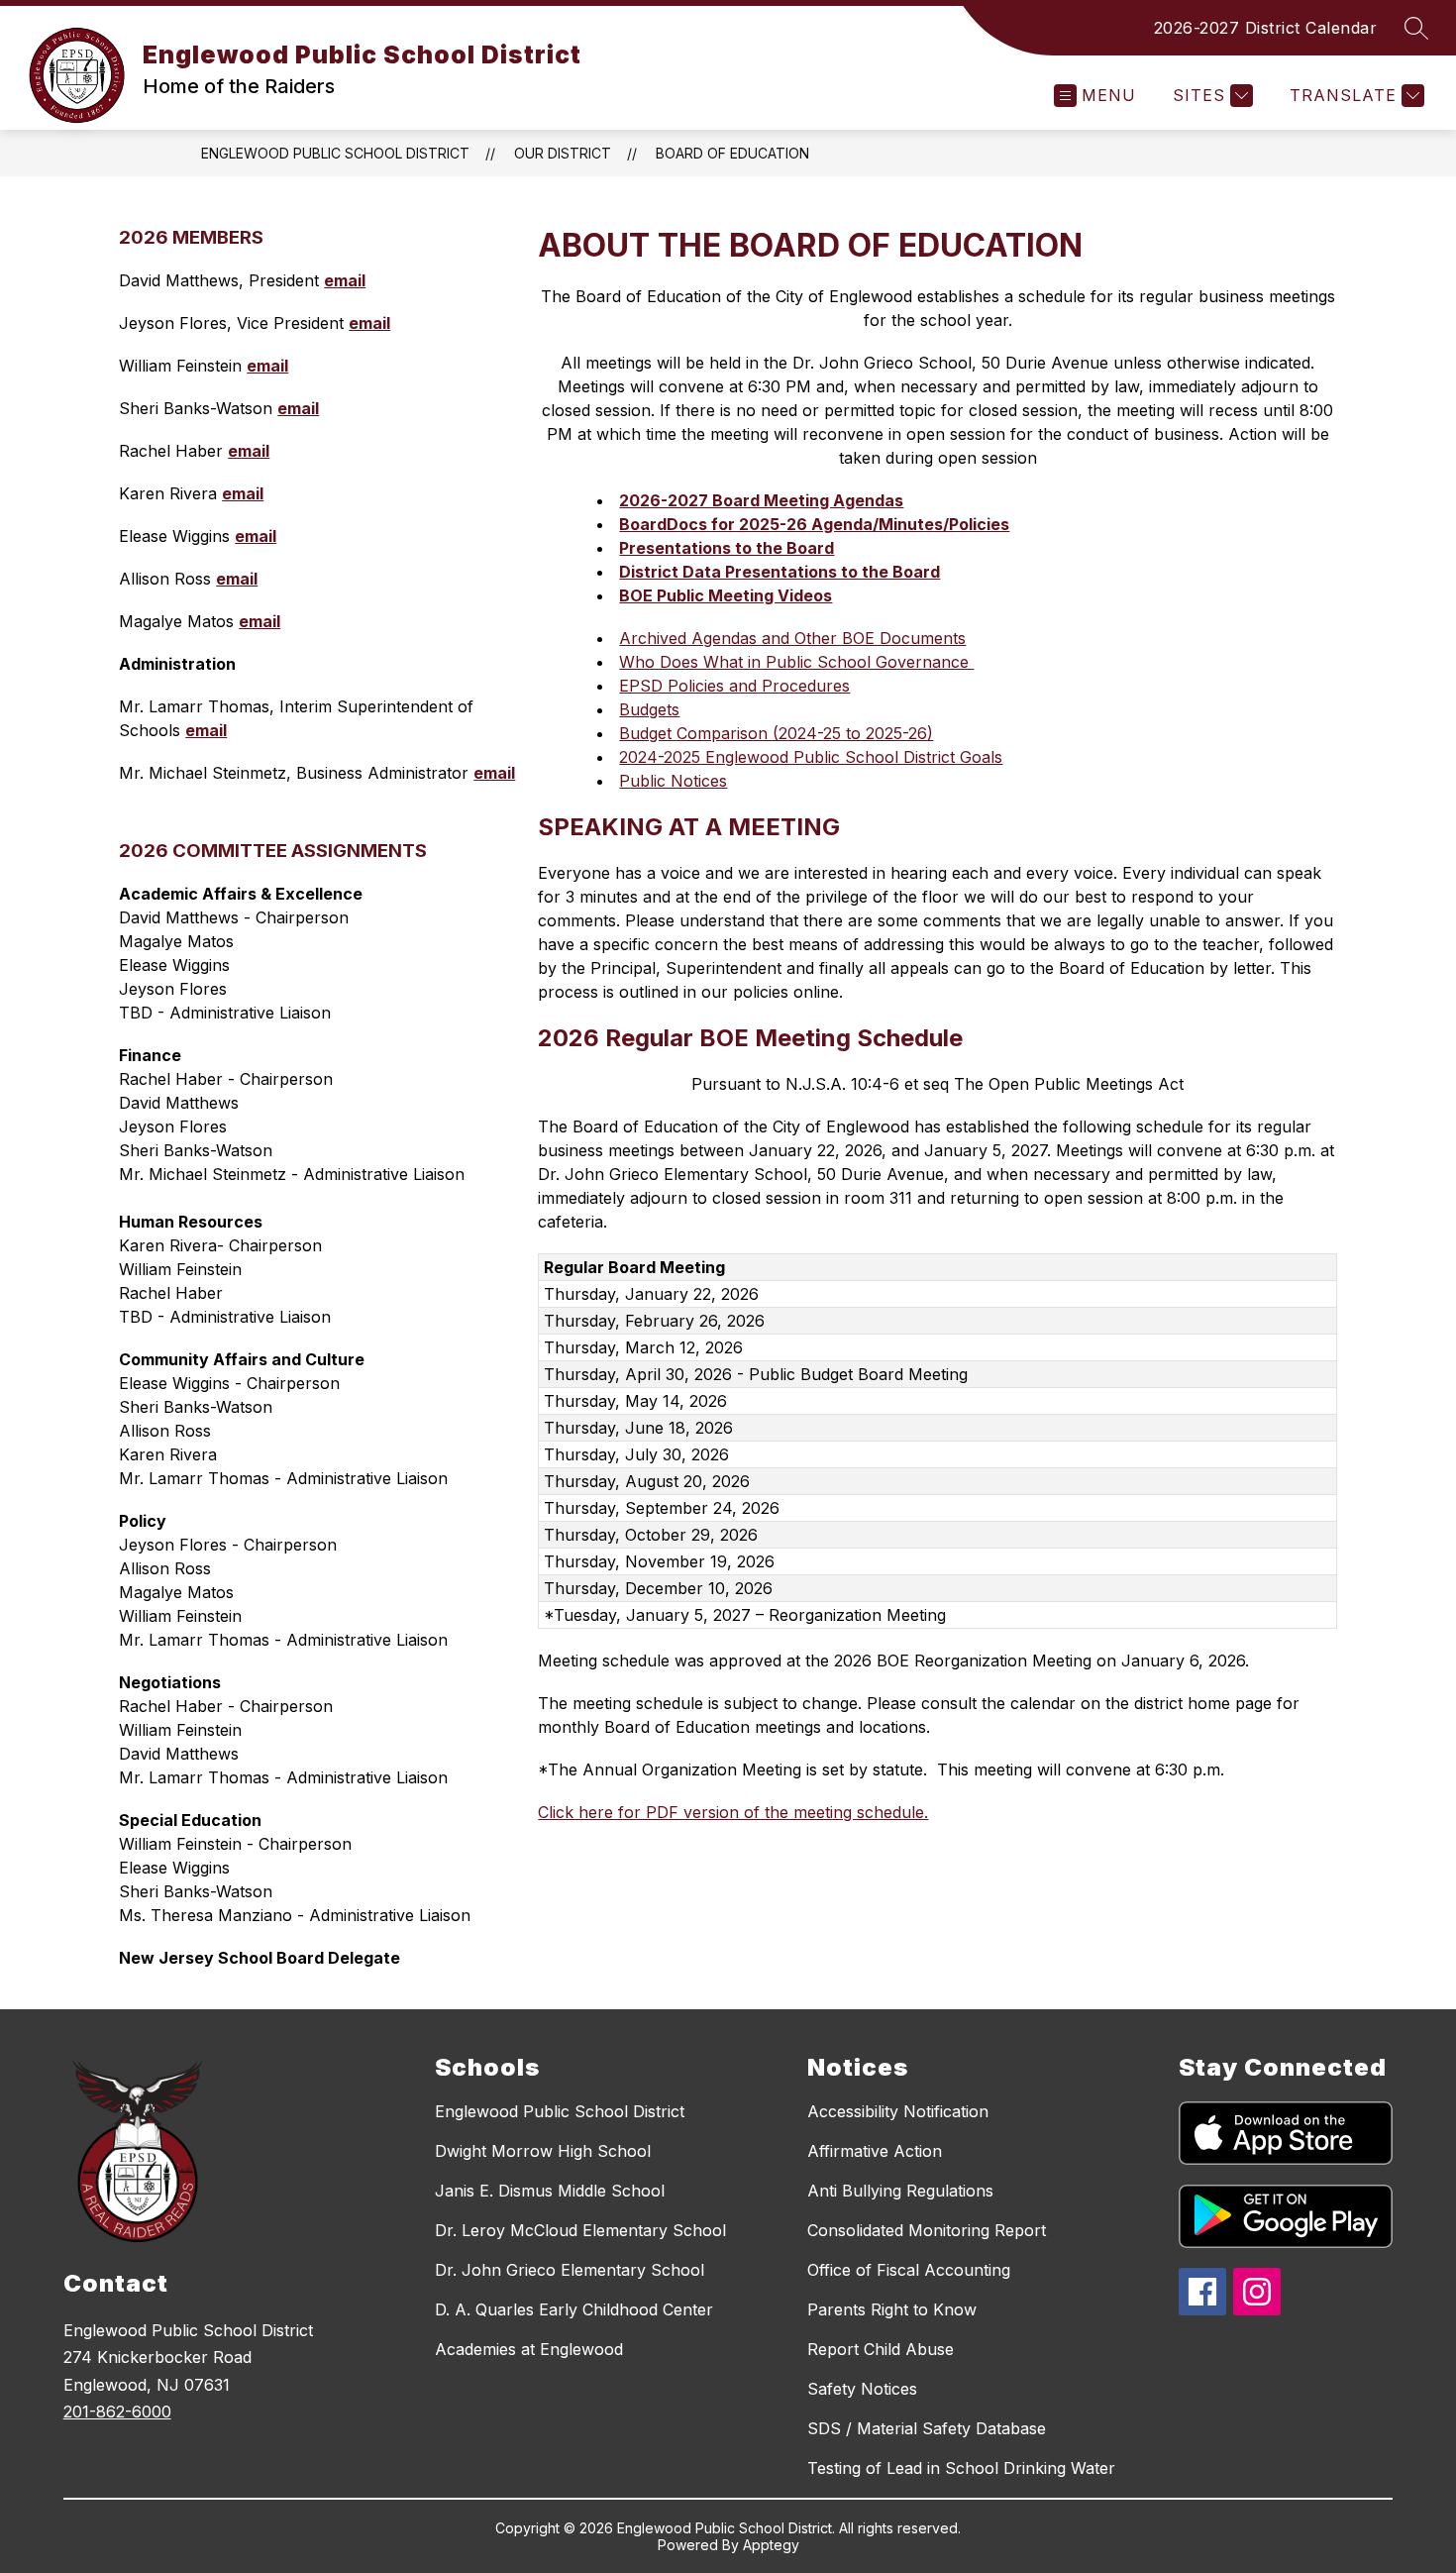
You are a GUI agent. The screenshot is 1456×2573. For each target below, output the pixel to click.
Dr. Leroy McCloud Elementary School (580, 2230)
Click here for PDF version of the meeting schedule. (733, 1812)
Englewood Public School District (335, 153)
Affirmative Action (875, 2151)
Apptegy (771, 2545)
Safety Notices (862, 2389)
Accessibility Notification (898, 2111)
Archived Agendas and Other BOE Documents (792, 638)
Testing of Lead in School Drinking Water (961, 2468)
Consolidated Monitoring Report (927, 2230)
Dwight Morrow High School (543, 2151)
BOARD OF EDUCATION (732, 153)
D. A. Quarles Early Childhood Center (574, 2309)
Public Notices (673, 781)
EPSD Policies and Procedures (734, 686)
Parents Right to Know (892, 2309)
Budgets (649, 709)
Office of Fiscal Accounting (909, 2270)
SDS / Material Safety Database (927, 2428)
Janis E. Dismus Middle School (550, 2191)
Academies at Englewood (529, 2349)
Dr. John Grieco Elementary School (570, 2270)
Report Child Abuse (881, 2349)
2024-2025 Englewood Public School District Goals (811, 757)
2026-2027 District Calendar (1266, 28)
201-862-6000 (117, 2412)
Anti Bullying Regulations (900, 2191)
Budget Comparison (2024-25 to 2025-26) (776, 733)
